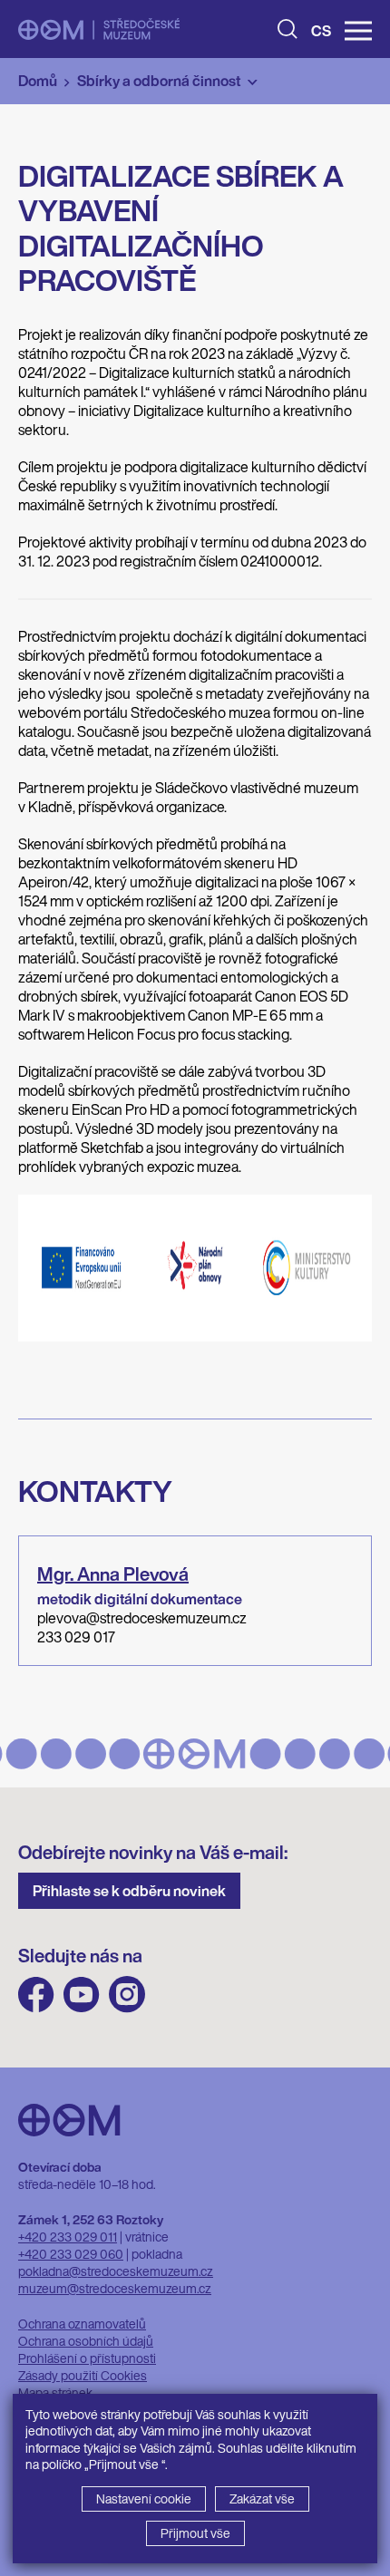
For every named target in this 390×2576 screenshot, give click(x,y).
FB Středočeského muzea (36, 1995)
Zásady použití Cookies (83, 2375)
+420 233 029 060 (71, 2254)
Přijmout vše (195, 2533)
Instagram (127, 1995)
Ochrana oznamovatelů (82, 2324)
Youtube (82, 1995)
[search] (288, 29)
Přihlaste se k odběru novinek (129, 1891)
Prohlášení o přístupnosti (87, 2358)
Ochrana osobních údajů (86, 2341)
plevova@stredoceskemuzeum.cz (142, 1618)
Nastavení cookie (144, 2499)
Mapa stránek (55, 2392)
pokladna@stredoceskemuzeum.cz (116, 2271)
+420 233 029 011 (68, 2237)
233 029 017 (76, 1637)
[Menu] (358, 31)
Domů (38, 81)
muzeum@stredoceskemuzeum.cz (115, 2288)
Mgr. (113, 1574)
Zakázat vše (262, 2499)
